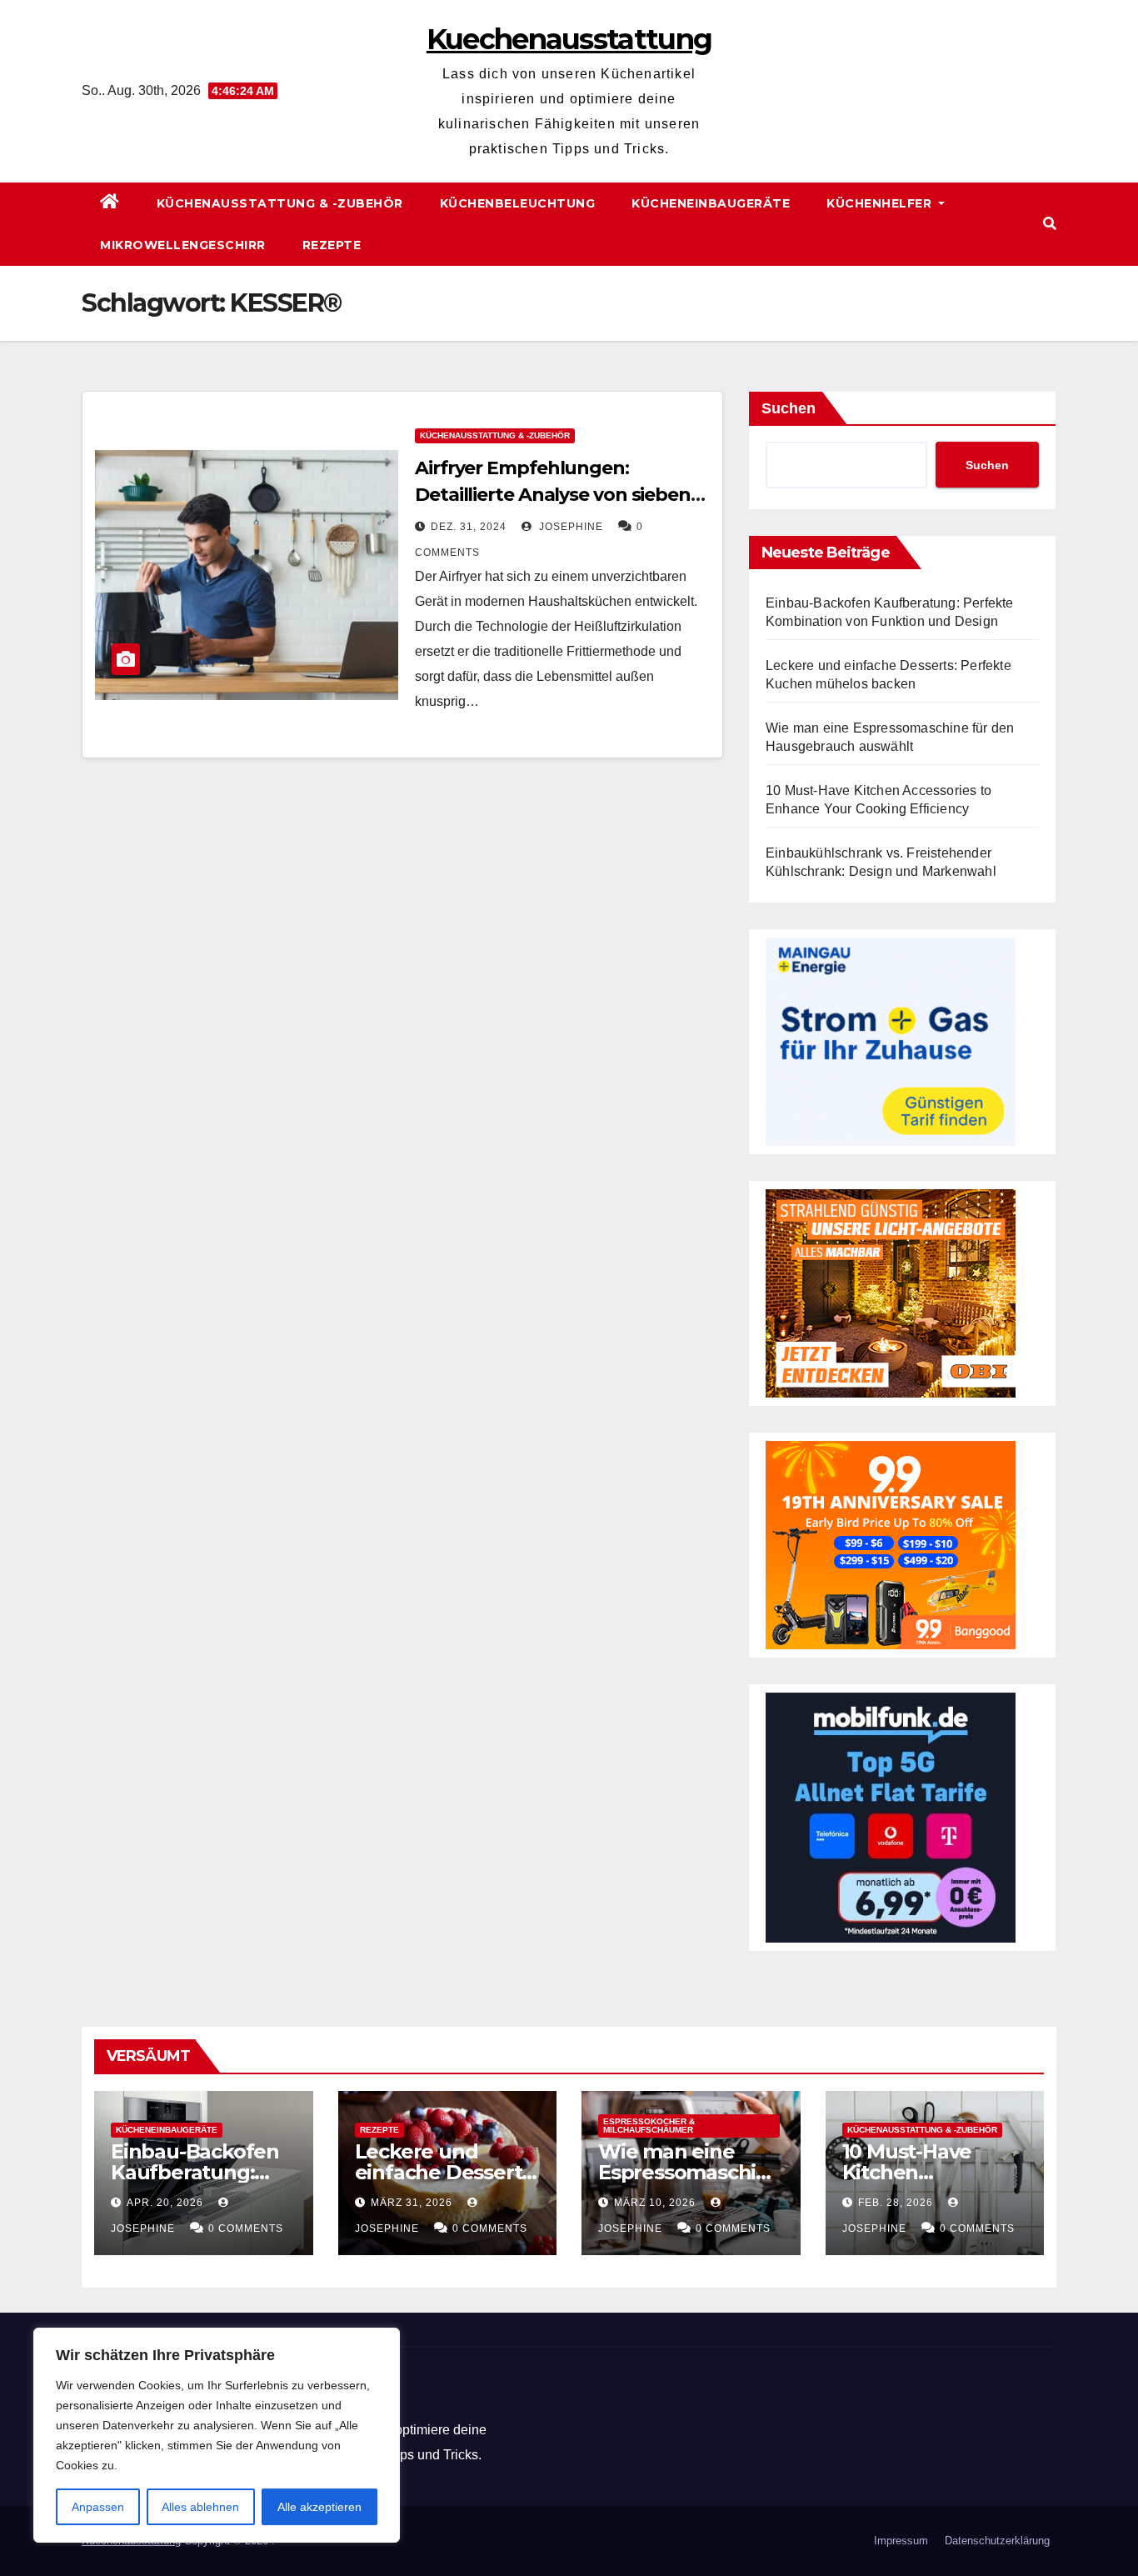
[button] (1050, 224)
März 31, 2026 (412, 2203)
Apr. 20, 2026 (165, 2203)
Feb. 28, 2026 (896, 2203)
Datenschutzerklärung (997, 2541)
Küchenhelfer (881, 203)
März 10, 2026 (655, 2203)
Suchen (789, 408)
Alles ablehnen (200, 2507)
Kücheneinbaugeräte (711, 203)
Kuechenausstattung (569, 39)
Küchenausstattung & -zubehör (280, 203)
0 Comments (246, 2228)
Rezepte (332, 245)
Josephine (569, 527)
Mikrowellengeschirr (183, 245)
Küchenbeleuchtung (518, 203)
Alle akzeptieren (319, 2507)
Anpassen (98, 2507)
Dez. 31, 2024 (469, 527)
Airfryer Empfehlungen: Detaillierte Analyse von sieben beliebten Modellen (553, 495)
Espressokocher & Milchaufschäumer (649, 2126)
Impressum (901, 2541)
